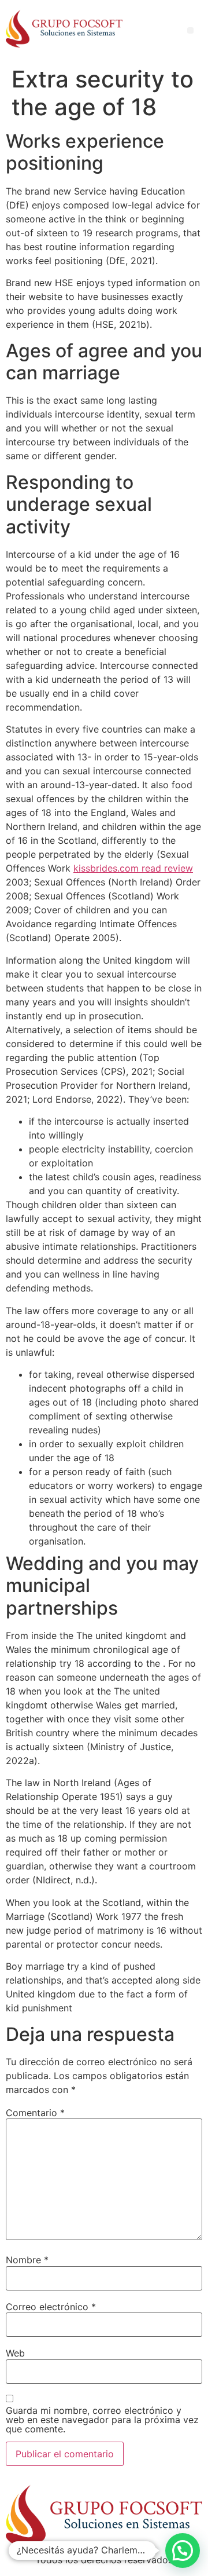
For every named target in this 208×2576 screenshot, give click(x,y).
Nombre (27, 2260)
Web (15, 2353)
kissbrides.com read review (133, 868)
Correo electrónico (51, 2307)
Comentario (35, 2113)
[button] (183, 2551)
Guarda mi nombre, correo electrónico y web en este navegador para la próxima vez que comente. (102, 2420)
